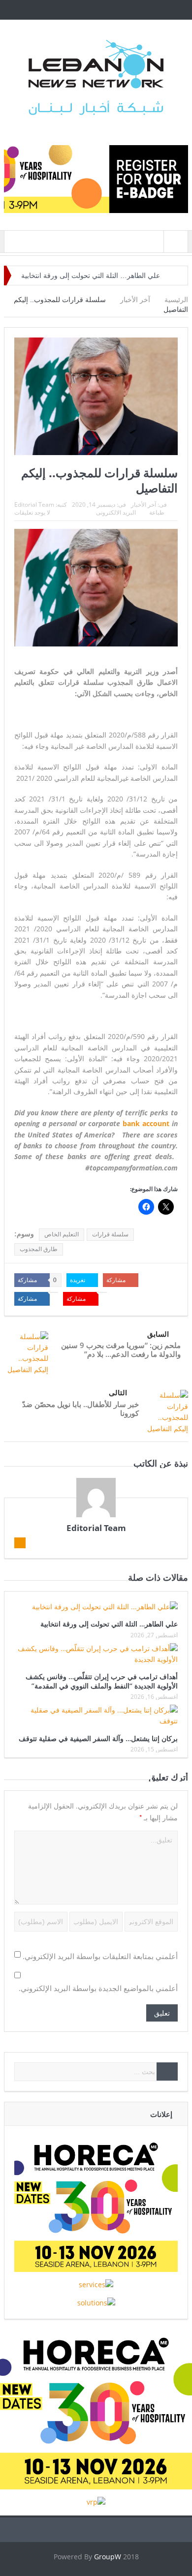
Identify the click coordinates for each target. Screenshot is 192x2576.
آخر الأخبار (144, 505)
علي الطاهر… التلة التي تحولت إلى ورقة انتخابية (91, 276)
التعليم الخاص (62, 1234)
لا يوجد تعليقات (32, 512)
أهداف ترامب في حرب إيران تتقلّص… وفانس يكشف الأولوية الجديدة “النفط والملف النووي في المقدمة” (102, 1681)
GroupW (108, 2557)
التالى (118, 1393)
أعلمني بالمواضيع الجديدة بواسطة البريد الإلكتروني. (98, 1988)
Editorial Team (34, 505)
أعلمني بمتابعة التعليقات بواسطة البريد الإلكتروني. (100, 1956)
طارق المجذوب (39, 1249)
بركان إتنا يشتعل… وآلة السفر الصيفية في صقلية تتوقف (98, 1738)
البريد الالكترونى (116, 512)
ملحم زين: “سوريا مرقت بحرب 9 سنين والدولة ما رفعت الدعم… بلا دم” (121, 1349)
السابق (158, 1334)
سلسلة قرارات (110, 1234)
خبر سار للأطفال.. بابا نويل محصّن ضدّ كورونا (80, 1409)
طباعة (157, 512)
